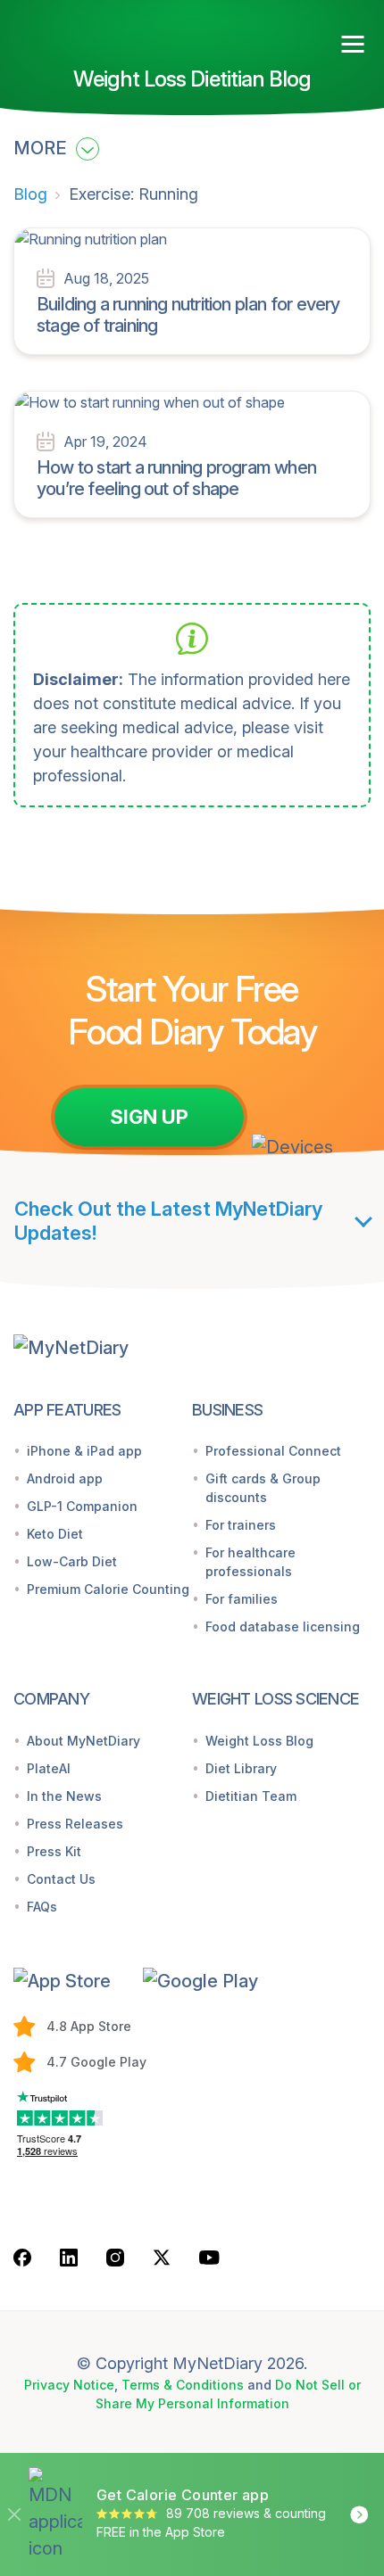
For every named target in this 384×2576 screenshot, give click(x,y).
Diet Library (241, 1768)
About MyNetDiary (83, 1741)
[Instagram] (115, 2258)
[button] (71, 1980)
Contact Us (61, 1879)
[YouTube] (209, 2257)
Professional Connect (273, 1451)
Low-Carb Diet (72, 1561)
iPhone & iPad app (84, 1451)
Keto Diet (55, 1534)
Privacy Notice (69, 2385)
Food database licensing (283, 1627)
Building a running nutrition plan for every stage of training (188, 315)
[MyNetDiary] (116, 37)
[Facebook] (22, 2258)
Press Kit (54, 1851)
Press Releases (75, 1824)
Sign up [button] (149, 1117)
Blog (30, 194)
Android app (65, 1478)
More (42, 148)
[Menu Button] (353, 45)
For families (242, 1599)
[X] (162, 2258)
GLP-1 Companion (82, 1506)
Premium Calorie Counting (108, 1589)
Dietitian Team (251, 1796)
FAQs (42, 1907)
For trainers (241, 1525)
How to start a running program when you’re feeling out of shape (176, 478)
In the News (64, 1796)
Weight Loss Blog (259, 1741)
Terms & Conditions (183, 2385)
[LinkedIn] (69, 2258)
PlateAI (49, 1768)
